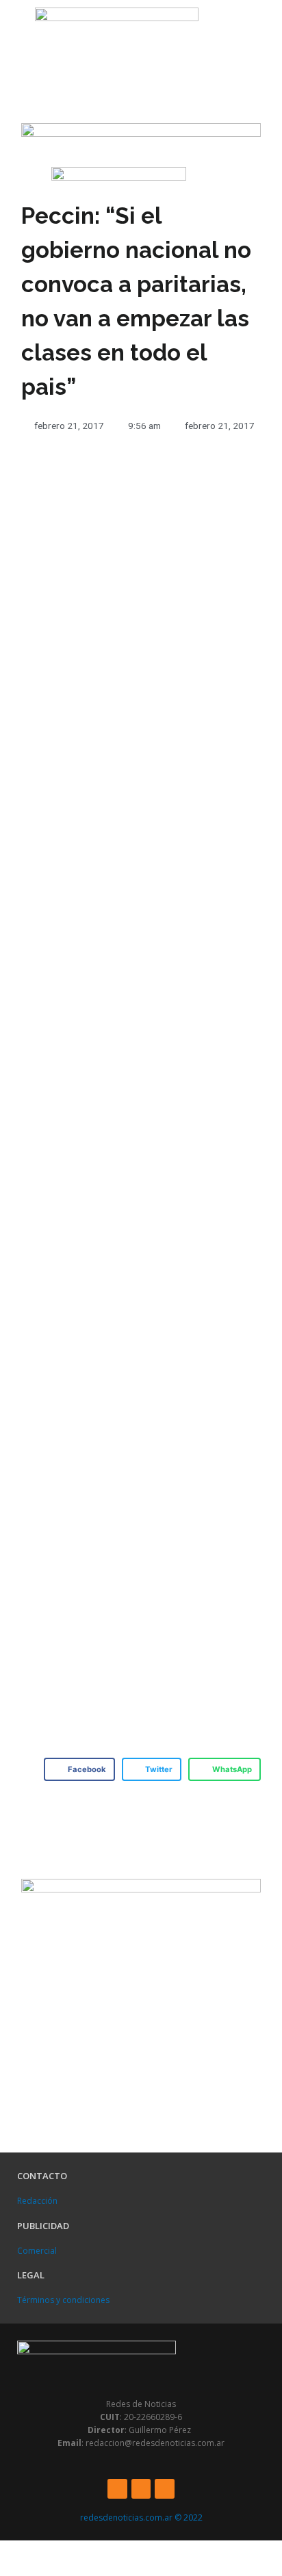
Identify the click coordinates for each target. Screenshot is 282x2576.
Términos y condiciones (63, 2300)
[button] (14, 32)
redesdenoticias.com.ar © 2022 (141, 2518)
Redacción (37, 2201)
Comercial (37, 2251)
